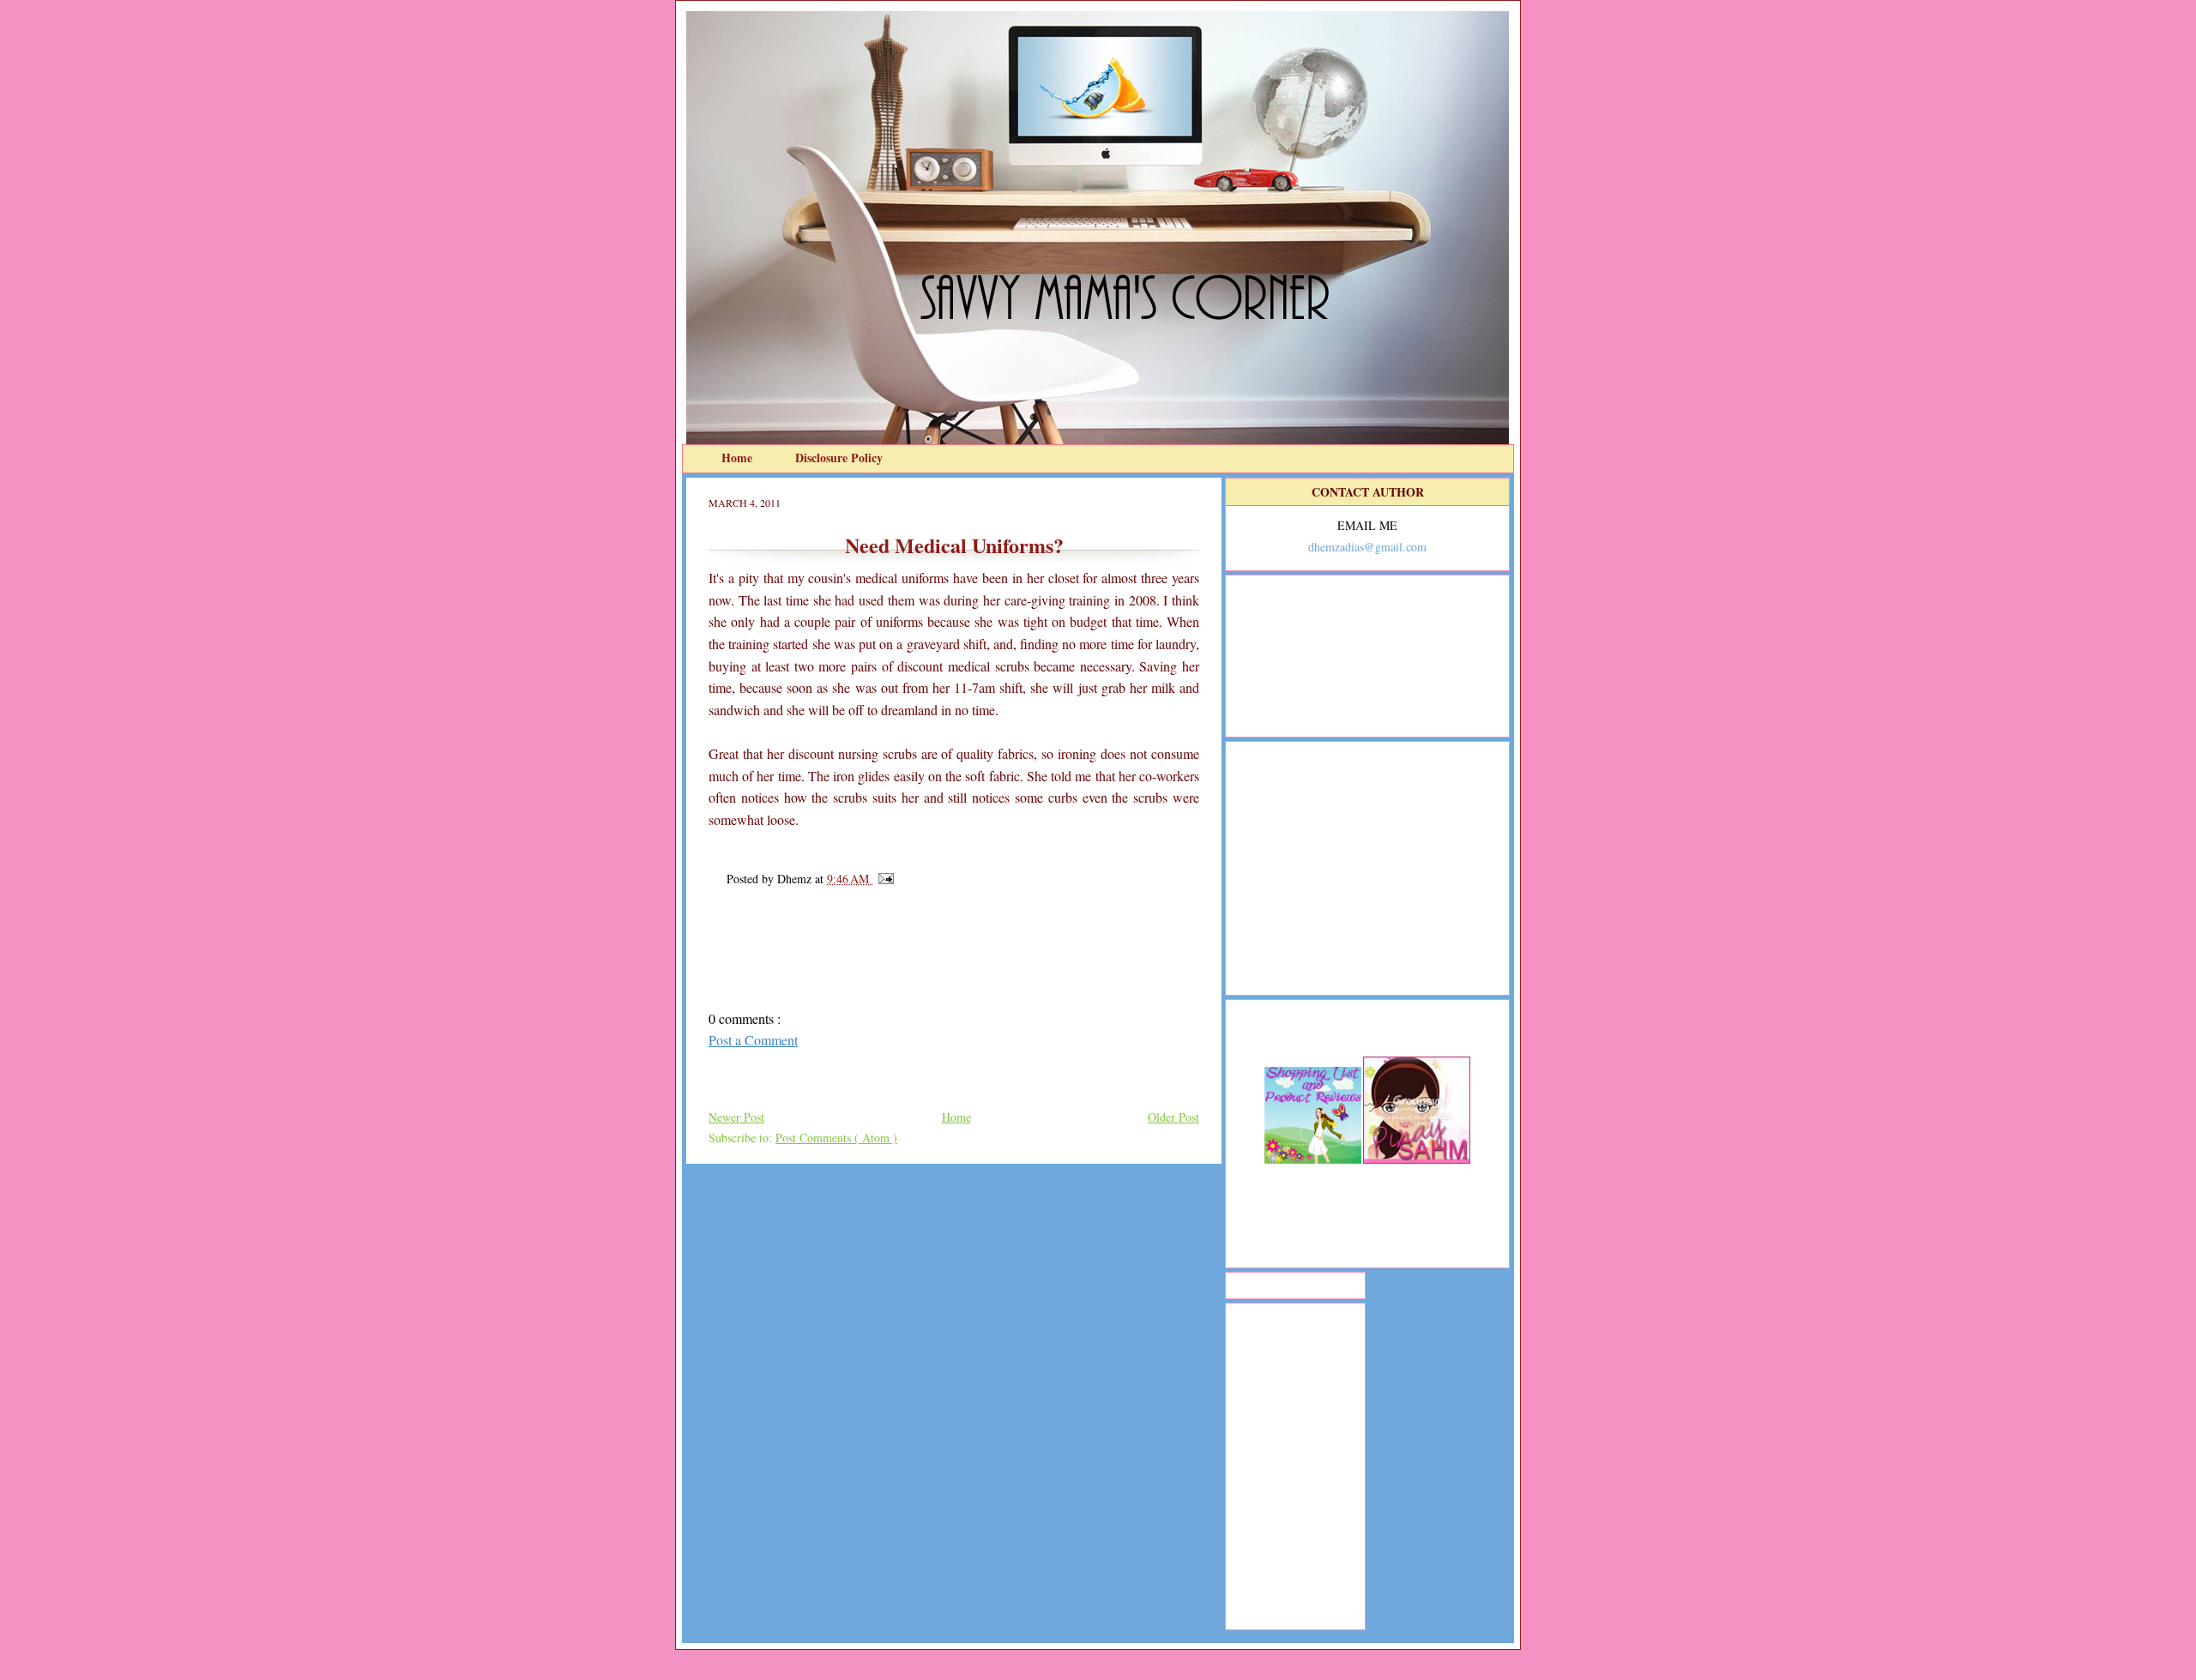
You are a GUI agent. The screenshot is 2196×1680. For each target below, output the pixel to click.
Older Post (1173, 1117)
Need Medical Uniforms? (954, 545)
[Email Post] (883, 879)
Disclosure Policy (839, 458)
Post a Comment (753, 1040)
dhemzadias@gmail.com (1367, 547)
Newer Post (736, 1117)
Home (739, 458)
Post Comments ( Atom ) (836, 1138)
